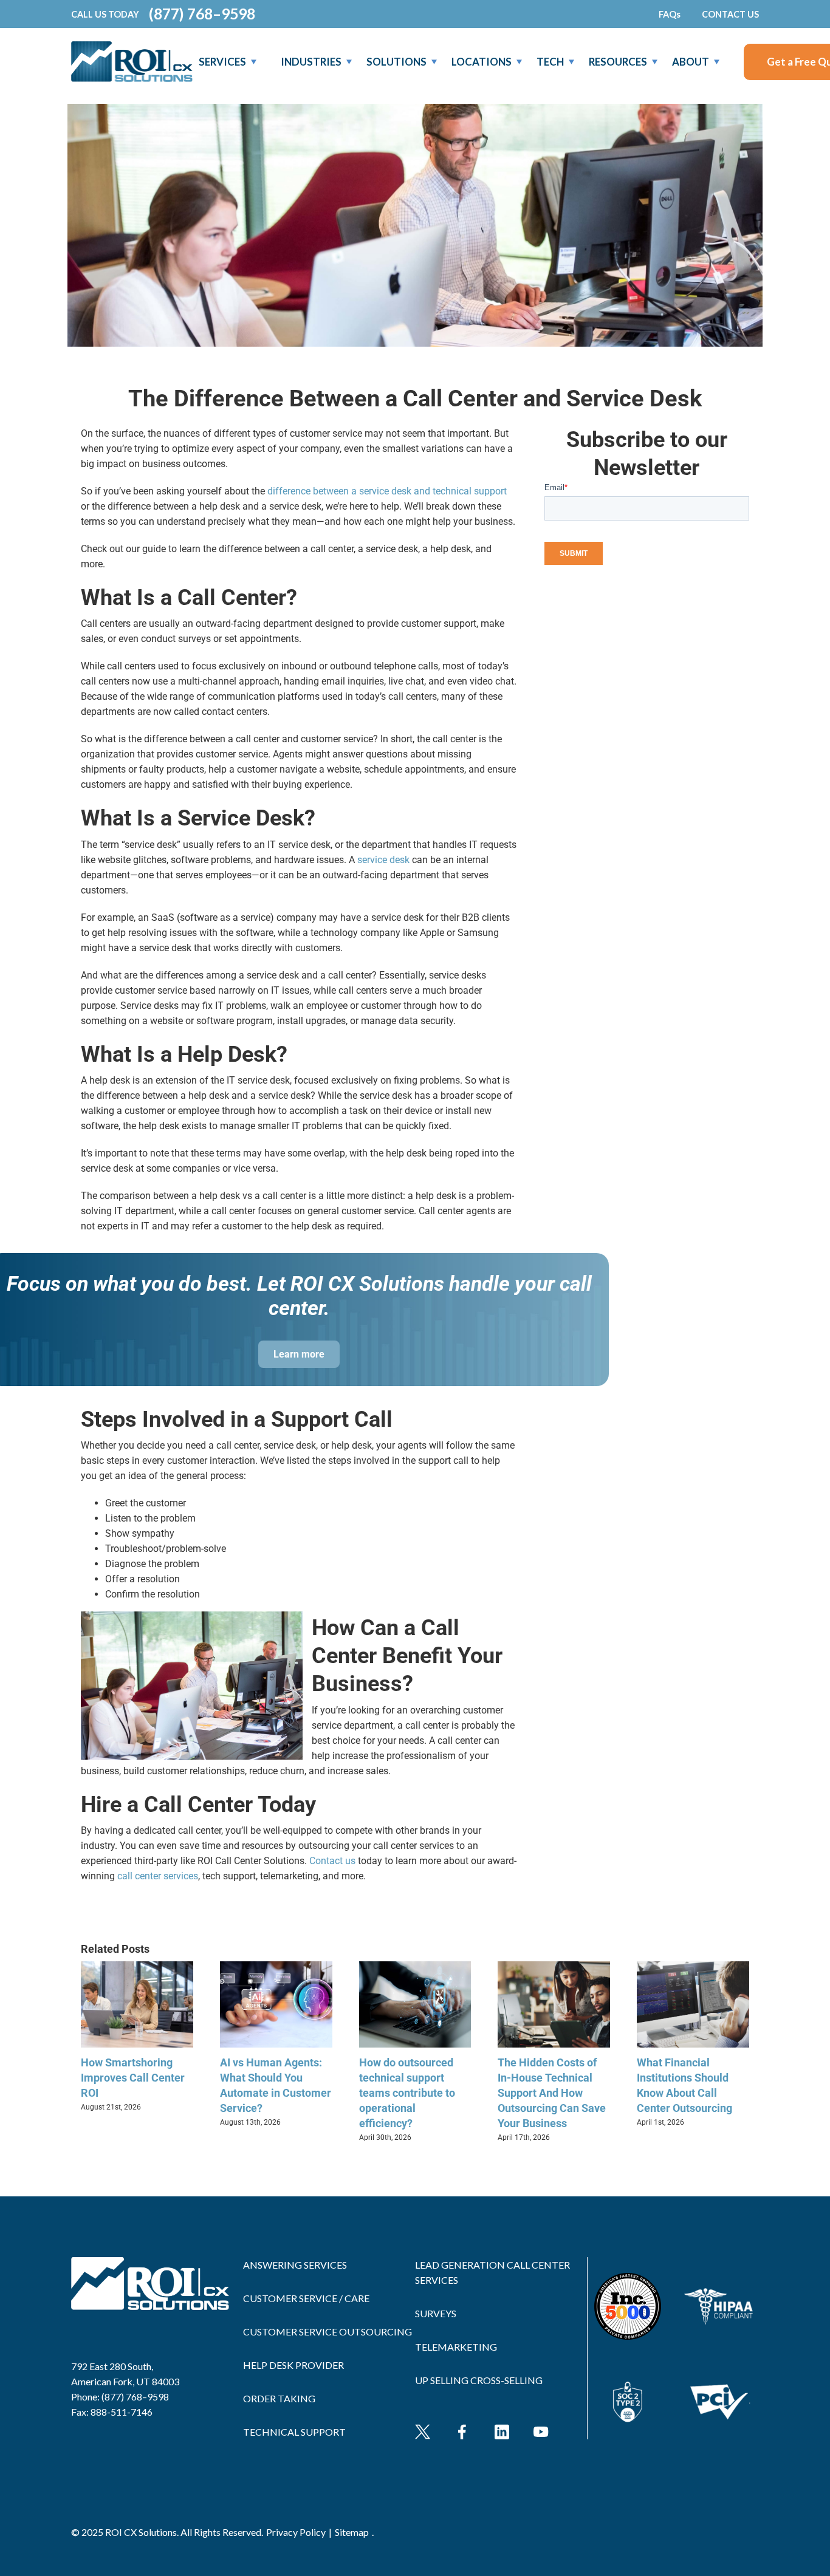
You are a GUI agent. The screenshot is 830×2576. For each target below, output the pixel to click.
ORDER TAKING (279, 2398)
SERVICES (222, 62)
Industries (311, 62)
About (691, 62)
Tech (550, 62)
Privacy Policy (296, 2532)
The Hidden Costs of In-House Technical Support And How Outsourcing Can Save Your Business (552, 2093)
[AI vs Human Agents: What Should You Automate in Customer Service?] (276, 1967)
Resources (618, 62)
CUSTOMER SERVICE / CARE (306, 2298)
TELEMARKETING (456, 2347)
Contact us (332, 1861)
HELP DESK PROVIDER (293, 2365)
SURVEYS (436, 2313)
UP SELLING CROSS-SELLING (479, 2380)
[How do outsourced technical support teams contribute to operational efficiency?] (415, 1967)
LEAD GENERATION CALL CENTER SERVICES (492, 2272)
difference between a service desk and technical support (387, 491)
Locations (482, 62)
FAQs (670, 14)
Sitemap (352, 2532)
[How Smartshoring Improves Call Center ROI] (137, 1967)
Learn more (299, 1354)
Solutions (396, 62)
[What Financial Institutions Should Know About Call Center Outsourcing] (693, 1967)
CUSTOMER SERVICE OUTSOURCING (328, 2332)
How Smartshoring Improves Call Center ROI (133, 2078)
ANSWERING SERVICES (295, 2265)
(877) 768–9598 (202, 14)
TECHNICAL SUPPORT (294, 2432)
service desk (383, 860)
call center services (158, 1876)
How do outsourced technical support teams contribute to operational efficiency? (407, 2093)
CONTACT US (730, 14)
